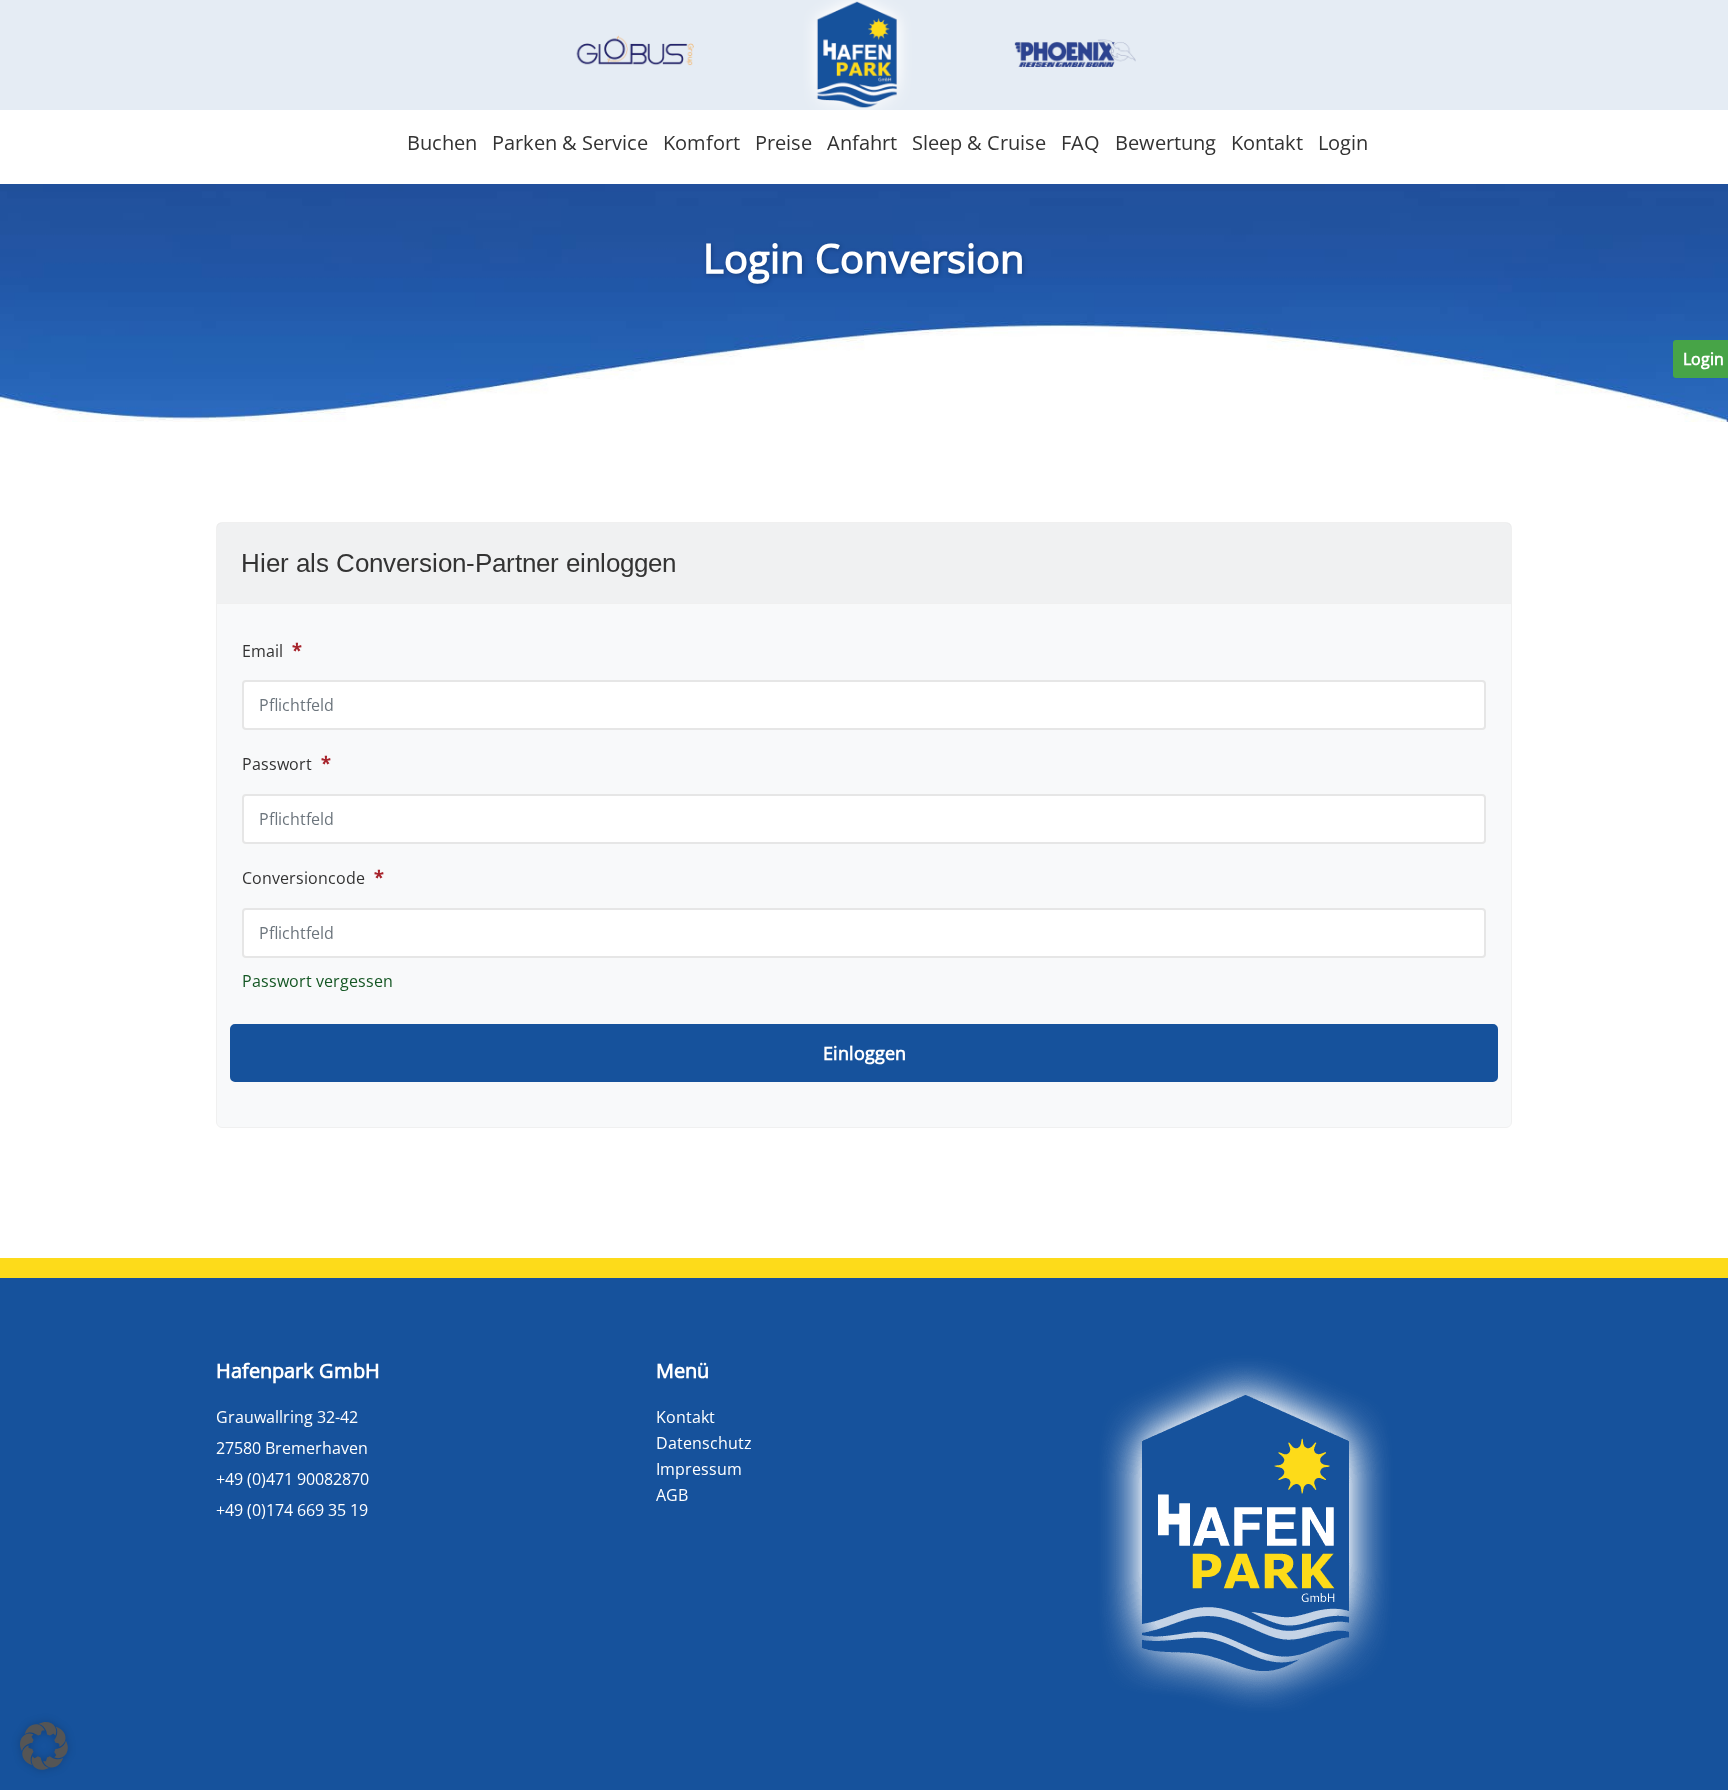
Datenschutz (704, 1443)
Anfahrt (862, 142)
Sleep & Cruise (979, 142)
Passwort (286, 763)
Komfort (701, 142)
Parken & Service (570, 142)
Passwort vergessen (317, 981)
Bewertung (1165, 142)
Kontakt (1267, 142)
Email (262, 651)
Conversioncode (313, 877)
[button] (44, 1746)
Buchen (442, 142)
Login (1343, 142)
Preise (783, 142)
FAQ (1080, 142)
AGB (672, 1495)
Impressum (699, 1469)
